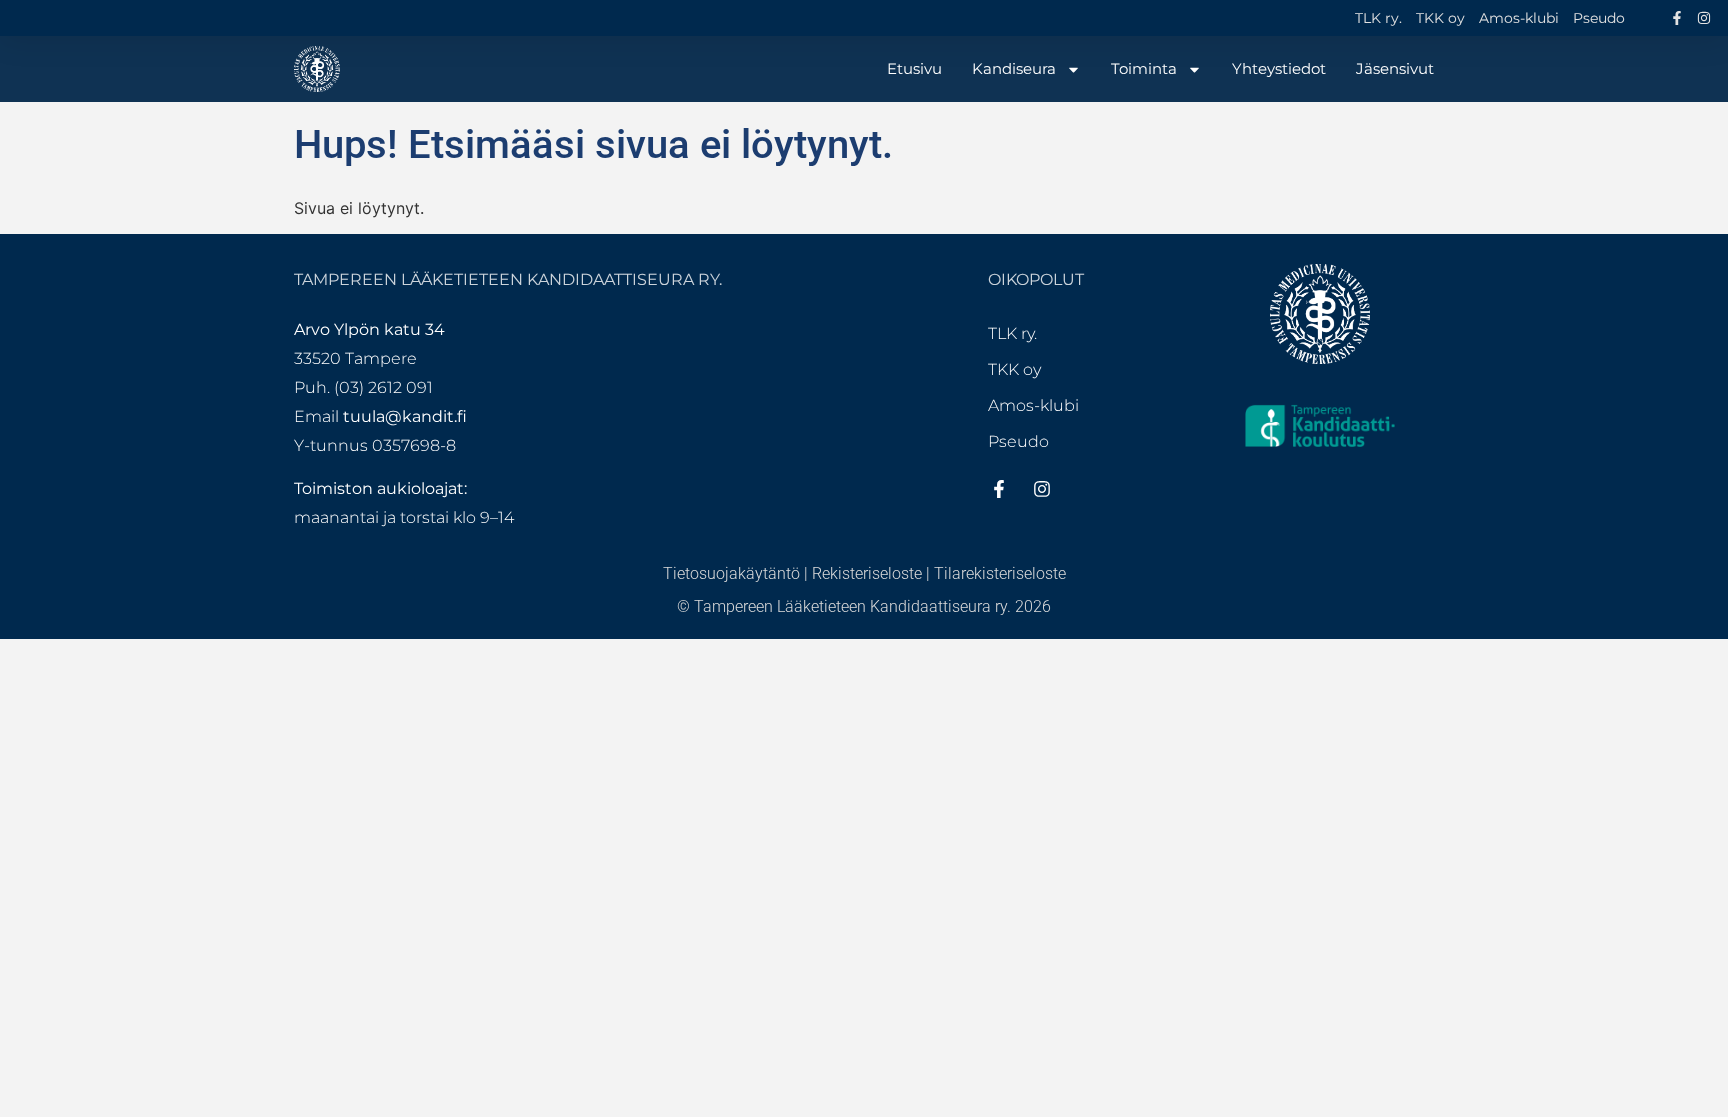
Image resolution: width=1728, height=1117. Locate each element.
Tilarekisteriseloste (1000, 573)
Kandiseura (1014, 68)
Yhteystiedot (1279, 68)
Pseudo (1599, 18)
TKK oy (1440, 18)
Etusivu (914, 68)
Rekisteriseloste (867, 573)
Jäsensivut (1395, 68)
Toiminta (1144, 68)
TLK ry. (1378, 18)
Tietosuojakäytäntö (731, 573)
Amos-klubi (1519, 18)
